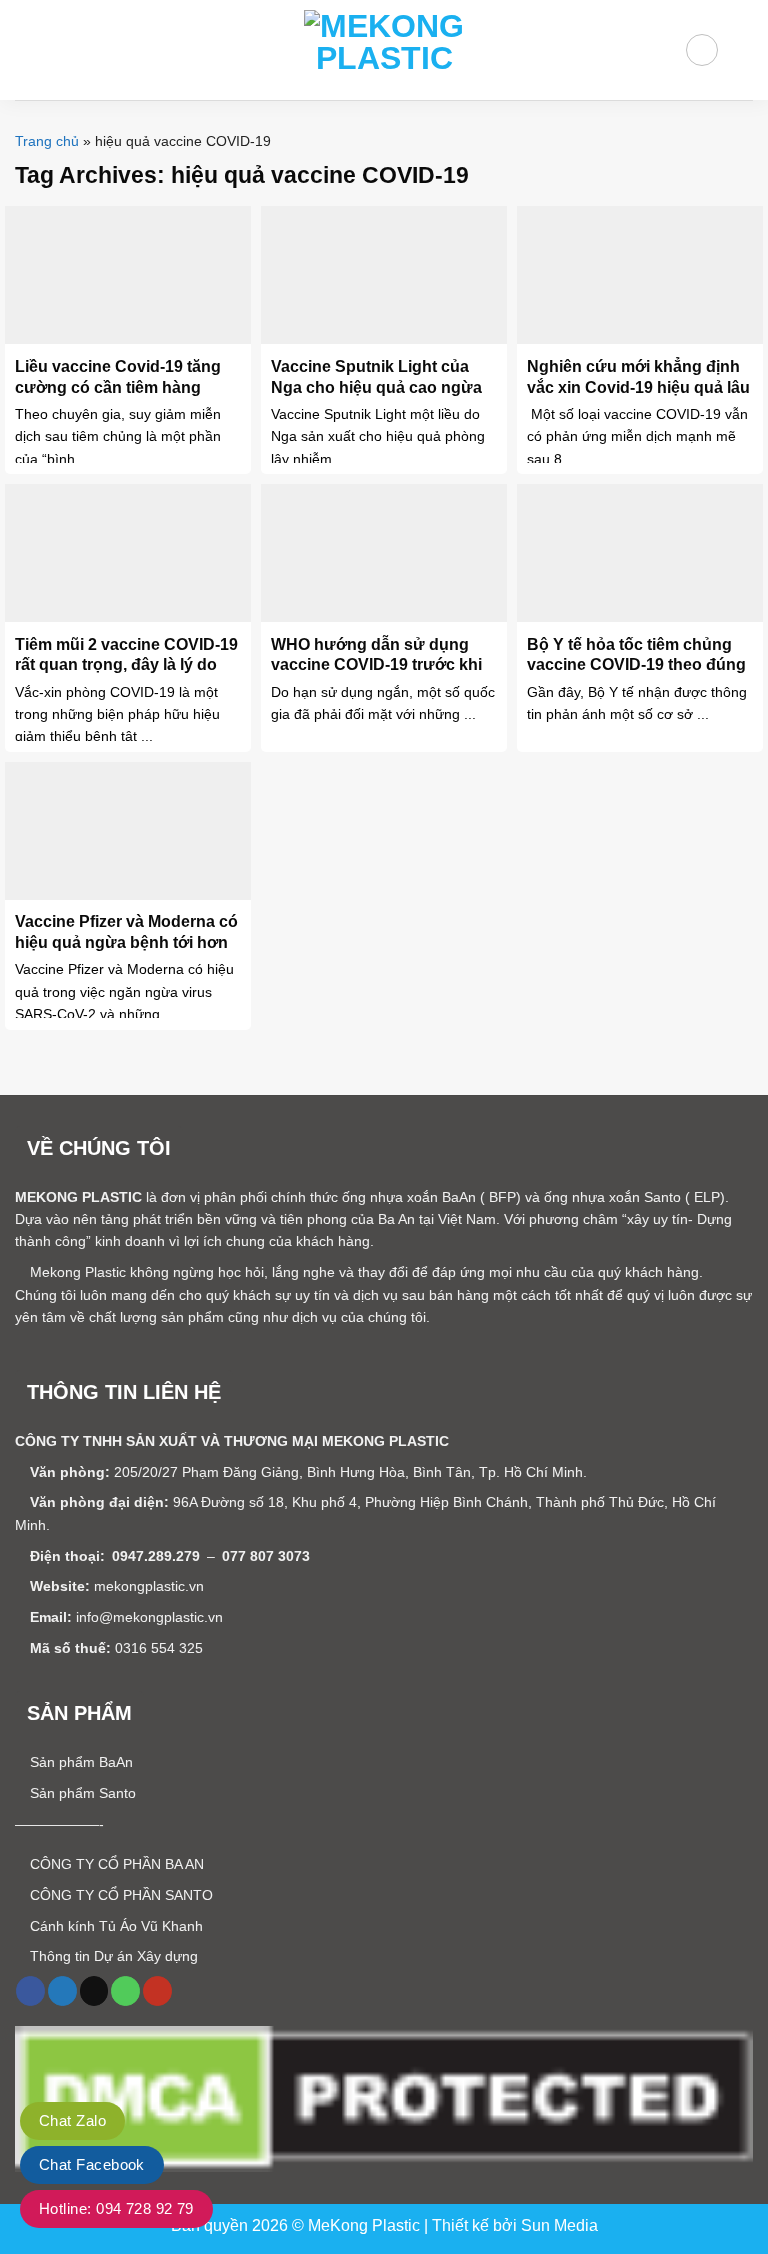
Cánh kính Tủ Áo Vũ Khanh (114, 1926)
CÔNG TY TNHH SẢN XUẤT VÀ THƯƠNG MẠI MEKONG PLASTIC (232, 1441)
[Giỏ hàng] (743, 50)
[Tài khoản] (701, 49)
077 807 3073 (266, 1556)
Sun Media (559, 2225)
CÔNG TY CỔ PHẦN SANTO (119, 1895)
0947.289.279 (156, 1556)
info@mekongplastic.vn (149, 1617)
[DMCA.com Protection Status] (384, 2098)
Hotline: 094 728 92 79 (116, 2208)
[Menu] (27, 50)
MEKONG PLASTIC (78, 1197)
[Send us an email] (94, 1991)
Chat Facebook (92, 2164)
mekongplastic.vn (149, 1586)
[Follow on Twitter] (62, 1991)
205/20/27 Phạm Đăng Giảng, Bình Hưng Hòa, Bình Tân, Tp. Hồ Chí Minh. (350, 1472)
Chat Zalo (72, 2120)
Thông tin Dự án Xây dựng (112, 1956)
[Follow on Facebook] (30, 1991)
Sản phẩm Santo (81, 1793)
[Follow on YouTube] (157, 1991)
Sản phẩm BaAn (79, 1762)
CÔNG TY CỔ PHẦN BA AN (115, 1864)
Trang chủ (47, 141)
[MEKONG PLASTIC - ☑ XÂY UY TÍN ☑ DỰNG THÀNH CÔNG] (384, 50)
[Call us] (125, 1991)
